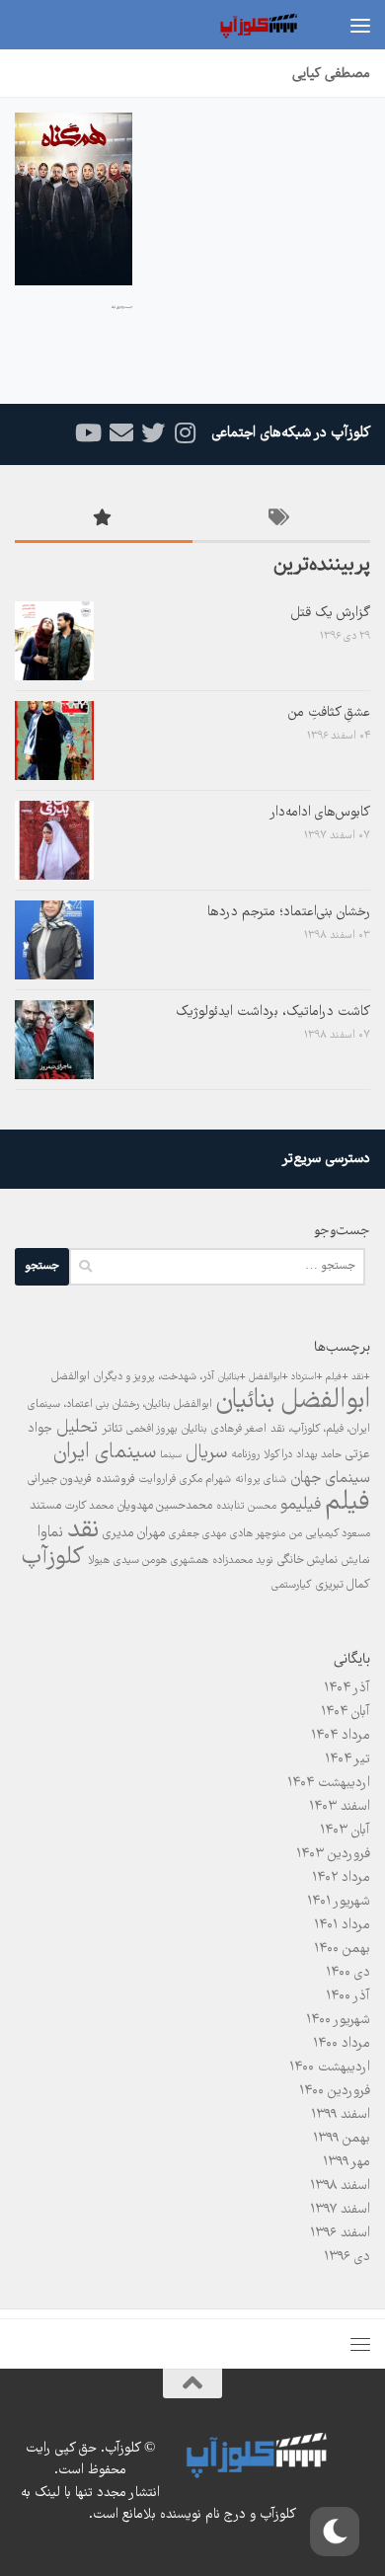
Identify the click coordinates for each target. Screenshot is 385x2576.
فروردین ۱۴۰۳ (333, 1854)
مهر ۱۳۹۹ (346, 2162)
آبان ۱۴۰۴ (346, 1712)
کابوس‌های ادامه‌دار (320, 813)
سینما (171, 1455)
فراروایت (157, 1480)
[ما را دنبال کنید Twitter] (153, 433)
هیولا (99, 1561)
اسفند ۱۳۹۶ (340, 2233)
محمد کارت (89, 1506)
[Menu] (360, 25)
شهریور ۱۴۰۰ (338, 2020)
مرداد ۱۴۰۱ (342, 1925)
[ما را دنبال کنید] (185, 433)
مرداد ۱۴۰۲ (341, 1878)
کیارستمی (292, 1585)
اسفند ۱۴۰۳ (340, 1807)
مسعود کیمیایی (338, 1534)
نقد (83, 1530)
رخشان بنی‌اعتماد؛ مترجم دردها (289, 912)
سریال (206, 1453)
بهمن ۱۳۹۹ (342, 2139)
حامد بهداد (319, 1455)
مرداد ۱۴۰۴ (341, 1736)
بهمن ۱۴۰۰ (342, 1949)
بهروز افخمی (152, 1429)
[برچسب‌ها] (281, 522)
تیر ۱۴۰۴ (347, 1759)
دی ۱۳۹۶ (347, 2257)
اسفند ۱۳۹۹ (341, 2115)
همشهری (190, 1561)
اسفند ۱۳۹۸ (340, 2186)
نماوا (50, 1533)
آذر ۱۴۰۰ (348, 1996)
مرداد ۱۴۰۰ (342, 2044)
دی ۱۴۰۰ (348, 1973)
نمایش (356, 1561)
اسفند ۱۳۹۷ (340, 2210)
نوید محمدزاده (243, 1561)
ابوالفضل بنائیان (293, 1401)
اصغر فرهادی (239, 1429)
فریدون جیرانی (60, 1480)
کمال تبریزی (343, 1585)
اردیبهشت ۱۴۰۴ (329, 1783)
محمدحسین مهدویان (165, 1506)
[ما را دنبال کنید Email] (121, 433)
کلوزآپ (53, 1558)
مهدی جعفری (197, 1534)
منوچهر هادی (258, 1534)
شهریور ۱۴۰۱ (339, 1902)
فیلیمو (301, 1505)
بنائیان (194, 1429)
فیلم (347, 1503)
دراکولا (278, 1455)
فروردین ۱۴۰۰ (335, 2091)
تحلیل (77, 1428)
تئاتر (112, 1429)
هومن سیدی (140, 1561)
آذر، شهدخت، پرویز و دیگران (154, 1377)
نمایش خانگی (308, 1561)
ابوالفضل (71, 1377)
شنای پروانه (261, 1480)
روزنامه (245, 1455)
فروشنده (115, 1480)
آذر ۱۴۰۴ (347, 1688)
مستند (45, 1506)
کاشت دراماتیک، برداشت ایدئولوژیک (273, 1012)
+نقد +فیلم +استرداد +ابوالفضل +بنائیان (294, 1377)
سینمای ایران (105, 1453)
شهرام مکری (205, 1480)
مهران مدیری (134, 1533)
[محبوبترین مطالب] (104, 522)
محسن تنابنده (246, 1506)
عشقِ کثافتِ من (329, 713)
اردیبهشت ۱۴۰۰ (330, 2068)
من (296, 1534)
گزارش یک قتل (331, 613)
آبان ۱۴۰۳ (345, 1831)
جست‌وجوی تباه (122, 308)
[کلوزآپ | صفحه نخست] (244, 25)
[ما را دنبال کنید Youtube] (90, 433)
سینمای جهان (330, 1479)
